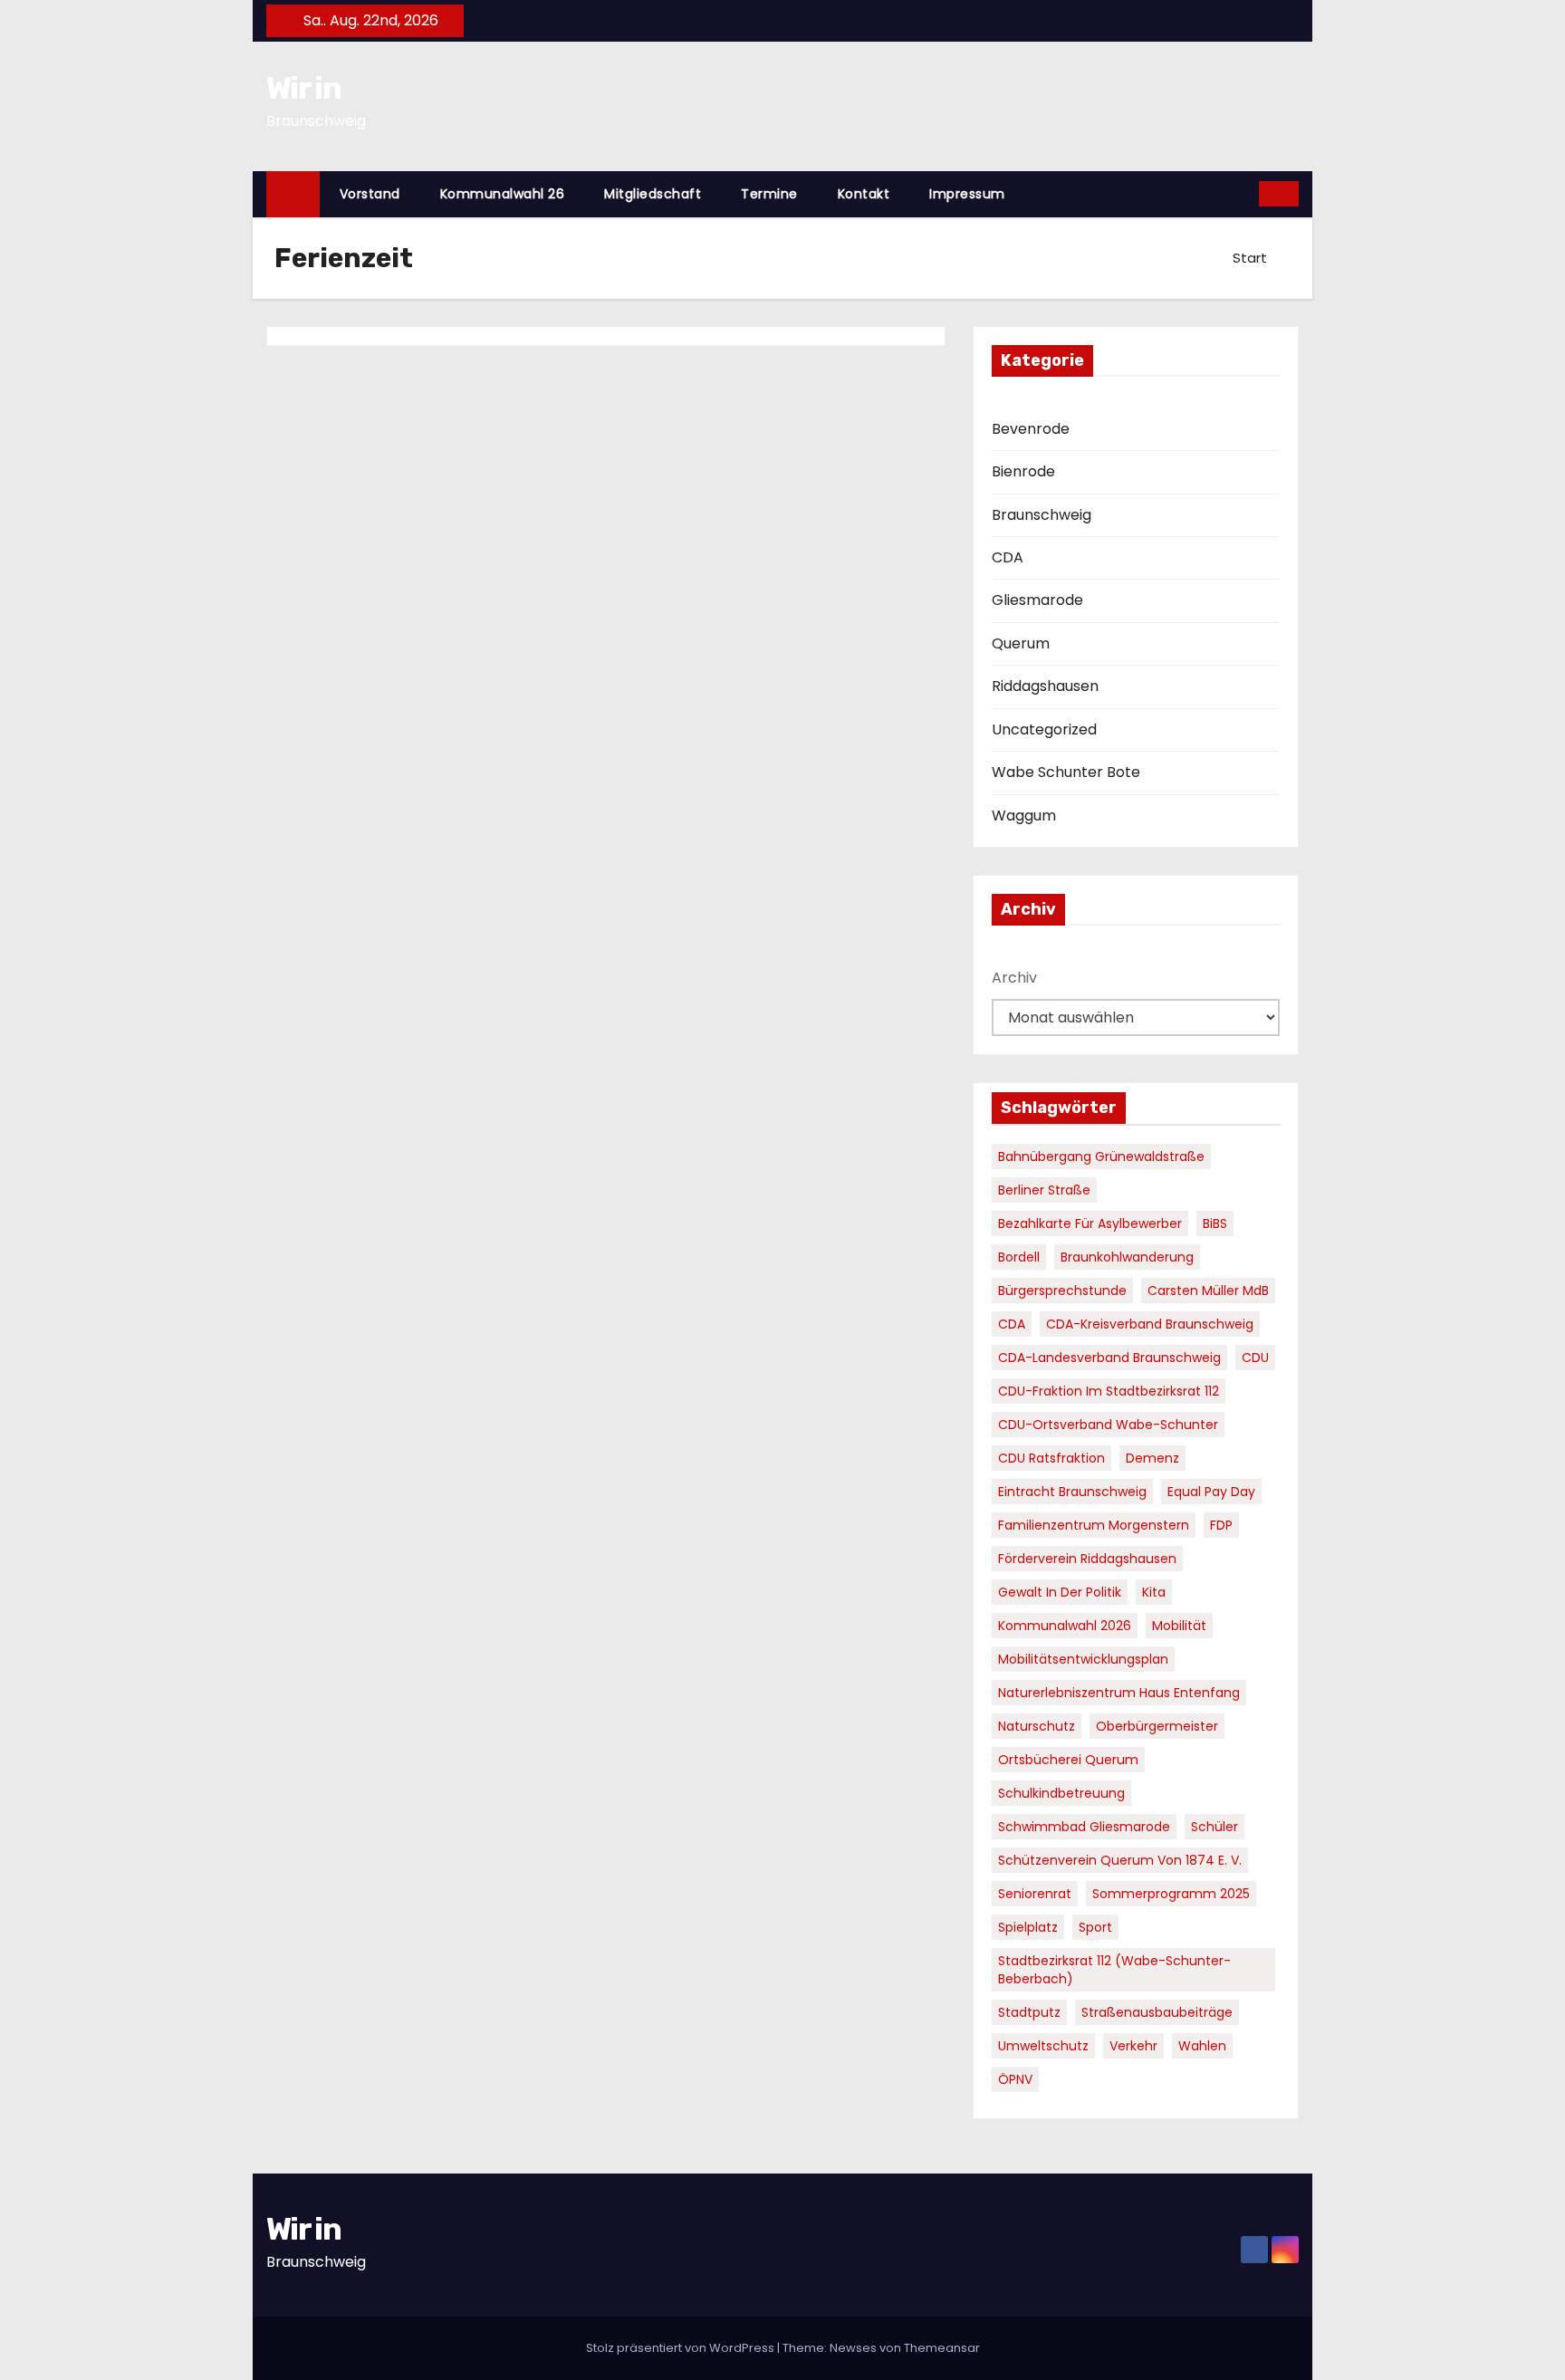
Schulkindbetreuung (1061, 1793)
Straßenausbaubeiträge (1157, 2012)
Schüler (1215, 1827)
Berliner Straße (1044, 1190)
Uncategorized (1044, 729)
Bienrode (1023, 471)
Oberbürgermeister (1157, 1726)
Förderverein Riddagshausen (1087, 1559)
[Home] (293, 194)
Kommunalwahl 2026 (1065, 1626)
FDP (1221, 1525)
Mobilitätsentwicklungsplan (1083, 1659)
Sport (1095, 1927)
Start (1250, 258)
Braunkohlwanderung (1127, 1257)
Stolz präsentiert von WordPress (682, 2348)
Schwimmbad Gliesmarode (1084, 1827)
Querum (1021, 643)
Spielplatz (1028, 1927)
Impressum (967, 194)
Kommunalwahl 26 (503, 194)
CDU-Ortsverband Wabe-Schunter (1108, 1425)
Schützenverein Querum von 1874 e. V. (1120, 1860)
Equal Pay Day (1211, 1492)
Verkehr (1133, 2046)
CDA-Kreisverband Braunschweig (1150, 1324)
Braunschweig (1042, 515)
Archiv (1014, 978)
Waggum (1024, 816)
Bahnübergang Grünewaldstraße (1101, 1156)
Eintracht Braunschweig (1072, 1492)
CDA (1008, 557)
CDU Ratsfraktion (1051, 1458)
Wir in (303, 88)
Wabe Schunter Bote (1066, 772)
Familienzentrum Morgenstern (1094, 1525)
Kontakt (864, 194)
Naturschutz (1037, 1726)
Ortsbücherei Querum (1068, 1760)
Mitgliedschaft (653, 194)
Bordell (1019, 1257)
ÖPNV (1015, 2079)
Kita (1154, 1592)
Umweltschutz (1043, 2046)
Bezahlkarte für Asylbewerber (1090, 1224)
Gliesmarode (1037, 600)
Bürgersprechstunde (1062, 1291)
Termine (769, 194)
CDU (1255, 1358)
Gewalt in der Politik (1060, 1592)
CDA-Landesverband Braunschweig (1109, 1358)
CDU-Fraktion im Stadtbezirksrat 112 (1109, 1391)
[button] (1246, 193)
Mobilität (1179, 1626)
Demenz (1152, 1458)
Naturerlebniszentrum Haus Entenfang (1119, 1693)
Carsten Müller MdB (1208, 1291)
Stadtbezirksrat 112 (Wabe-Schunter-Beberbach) (1114, 1970)
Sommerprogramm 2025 (1171, 1894)
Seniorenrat (1035, 1894)
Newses (853, 2348)
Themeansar (942, 2348)
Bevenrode (1031, 429)
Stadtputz (1029, 2012)
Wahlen (1202, 2046)
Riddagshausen (1045, 686)
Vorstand (370, 194)
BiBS (1215, 1224)
